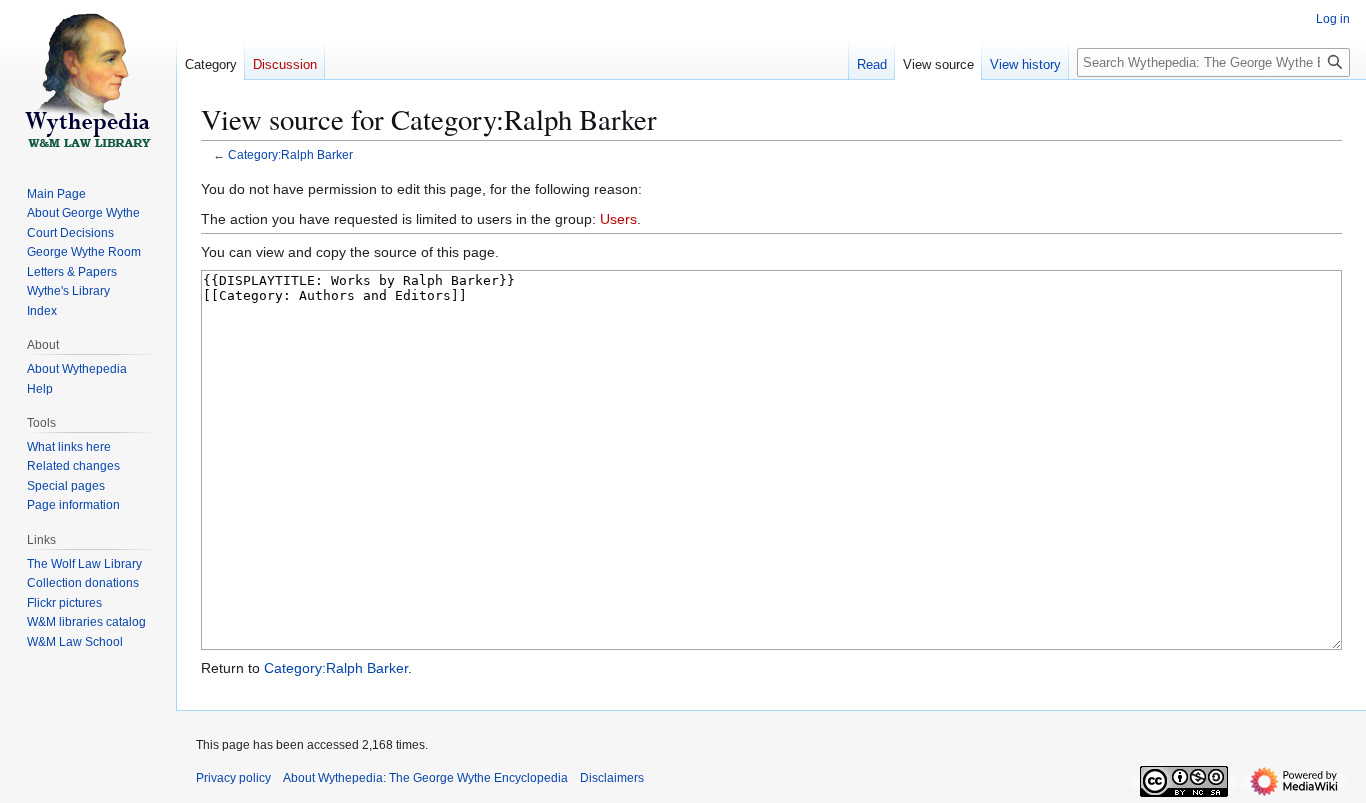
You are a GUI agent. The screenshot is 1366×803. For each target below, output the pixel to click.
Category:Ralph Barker (290, 154)
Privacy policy (233, 778)
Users (618, 219)
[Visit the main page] (88, 80)
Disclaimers (612, 778)
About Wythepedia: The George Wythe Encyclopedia (425, 778)
